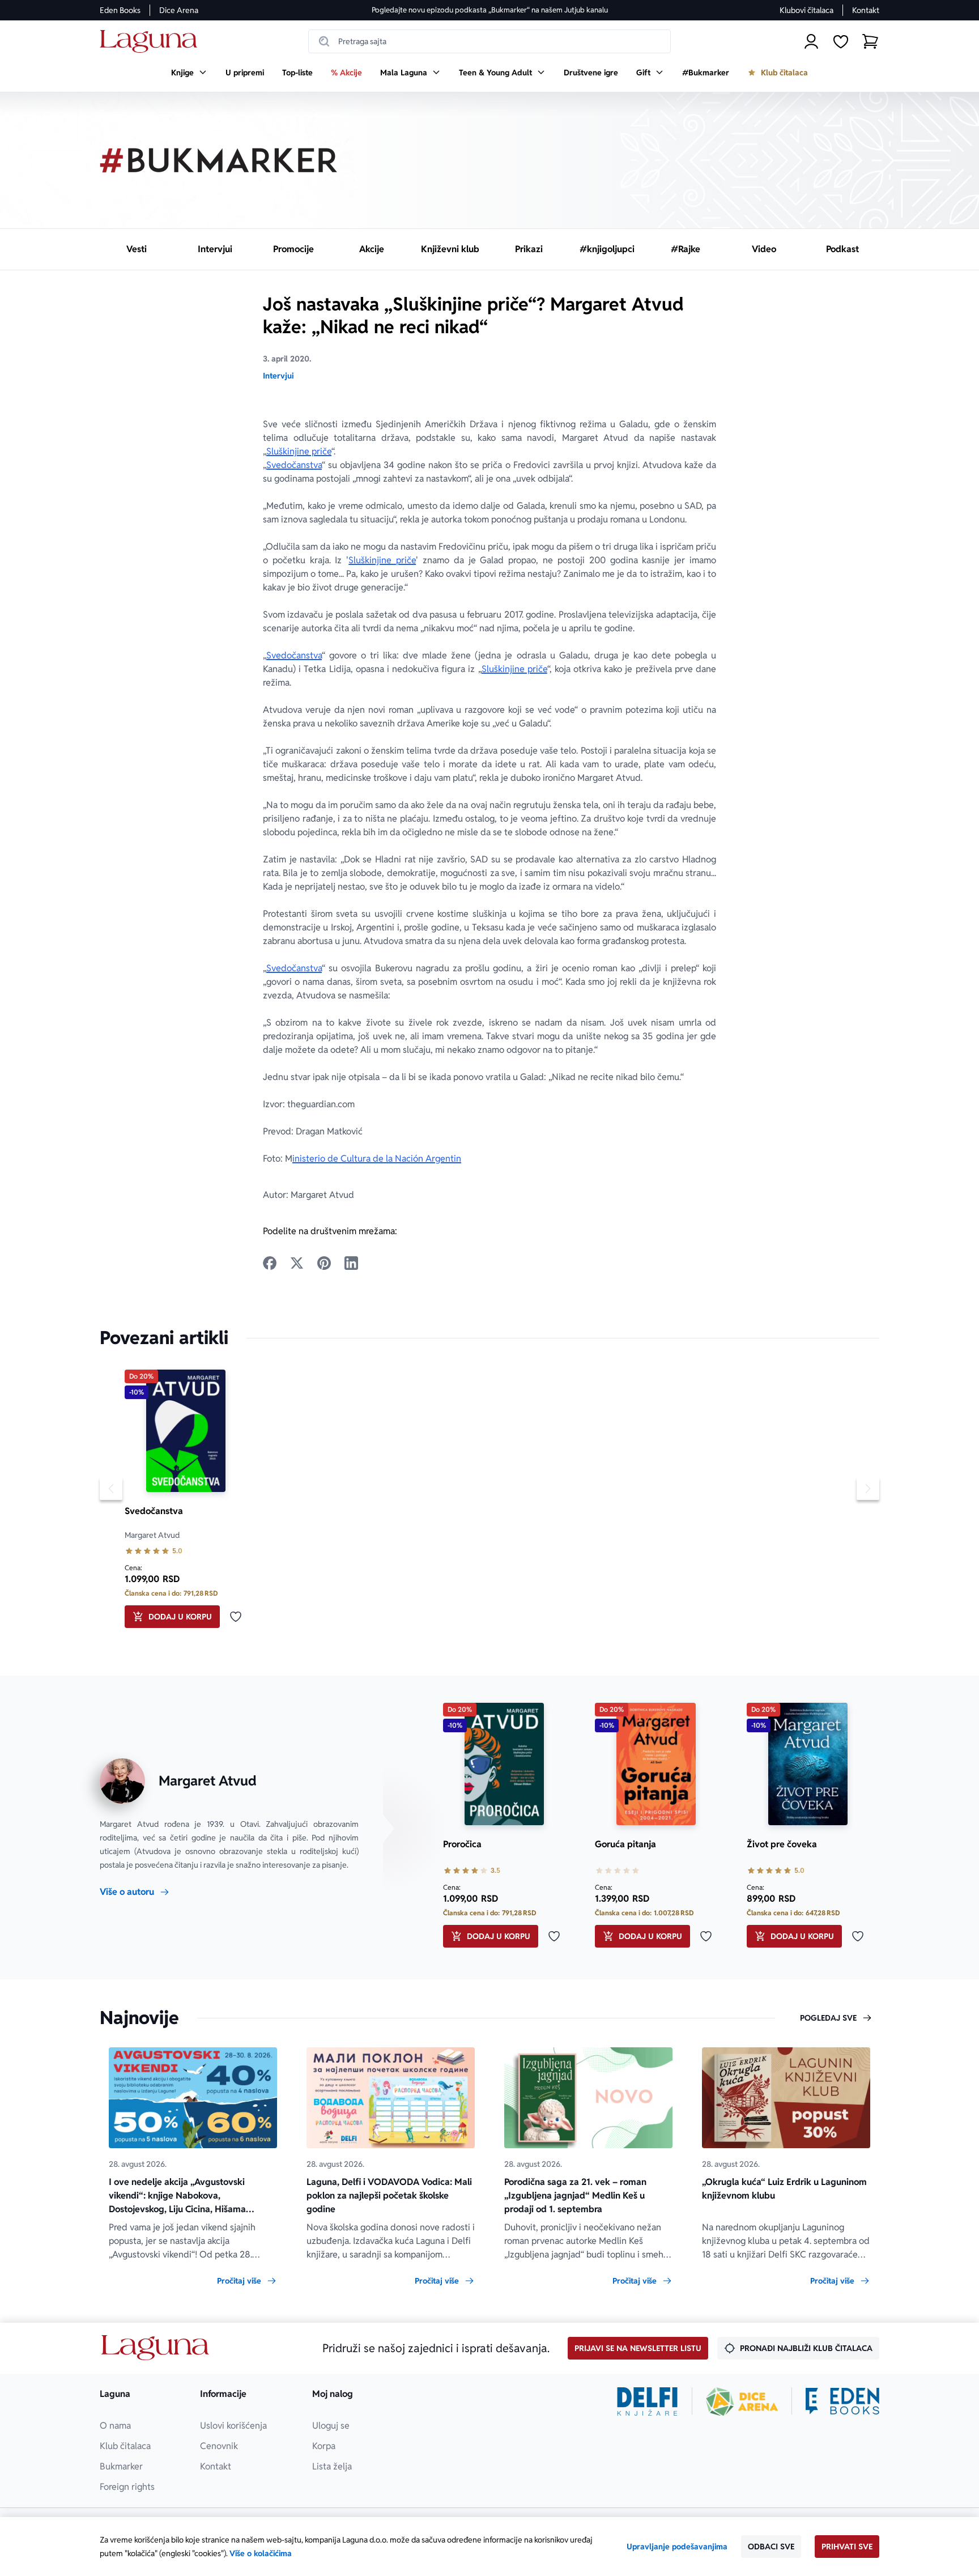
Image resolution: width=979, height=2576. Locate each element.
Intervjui (278, 376)
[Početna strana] (152, 42)
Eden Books (120, 10)
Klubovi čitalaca (806, 10)
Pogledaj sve (828, 2018)
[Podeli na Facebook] (270, 1263)
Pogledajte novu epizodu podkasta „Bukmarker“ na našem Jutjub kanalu (490, 10)
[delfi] (647, 2401)
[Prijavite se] (811, 41)
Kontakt (866, 10)
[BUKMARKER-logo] (219, 160)
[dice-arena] (742, 2401)
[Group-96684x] (842, 2401)
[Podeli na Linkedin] (351, 1263)
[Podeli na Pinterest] (324, 1263)
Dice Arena (179, 10)
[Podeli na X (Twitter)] (297, 1263)
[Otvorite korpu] (870, 41)
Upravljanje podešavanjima (677, 2547)
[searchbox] (489, 41)
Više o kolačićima (261, 2553)
